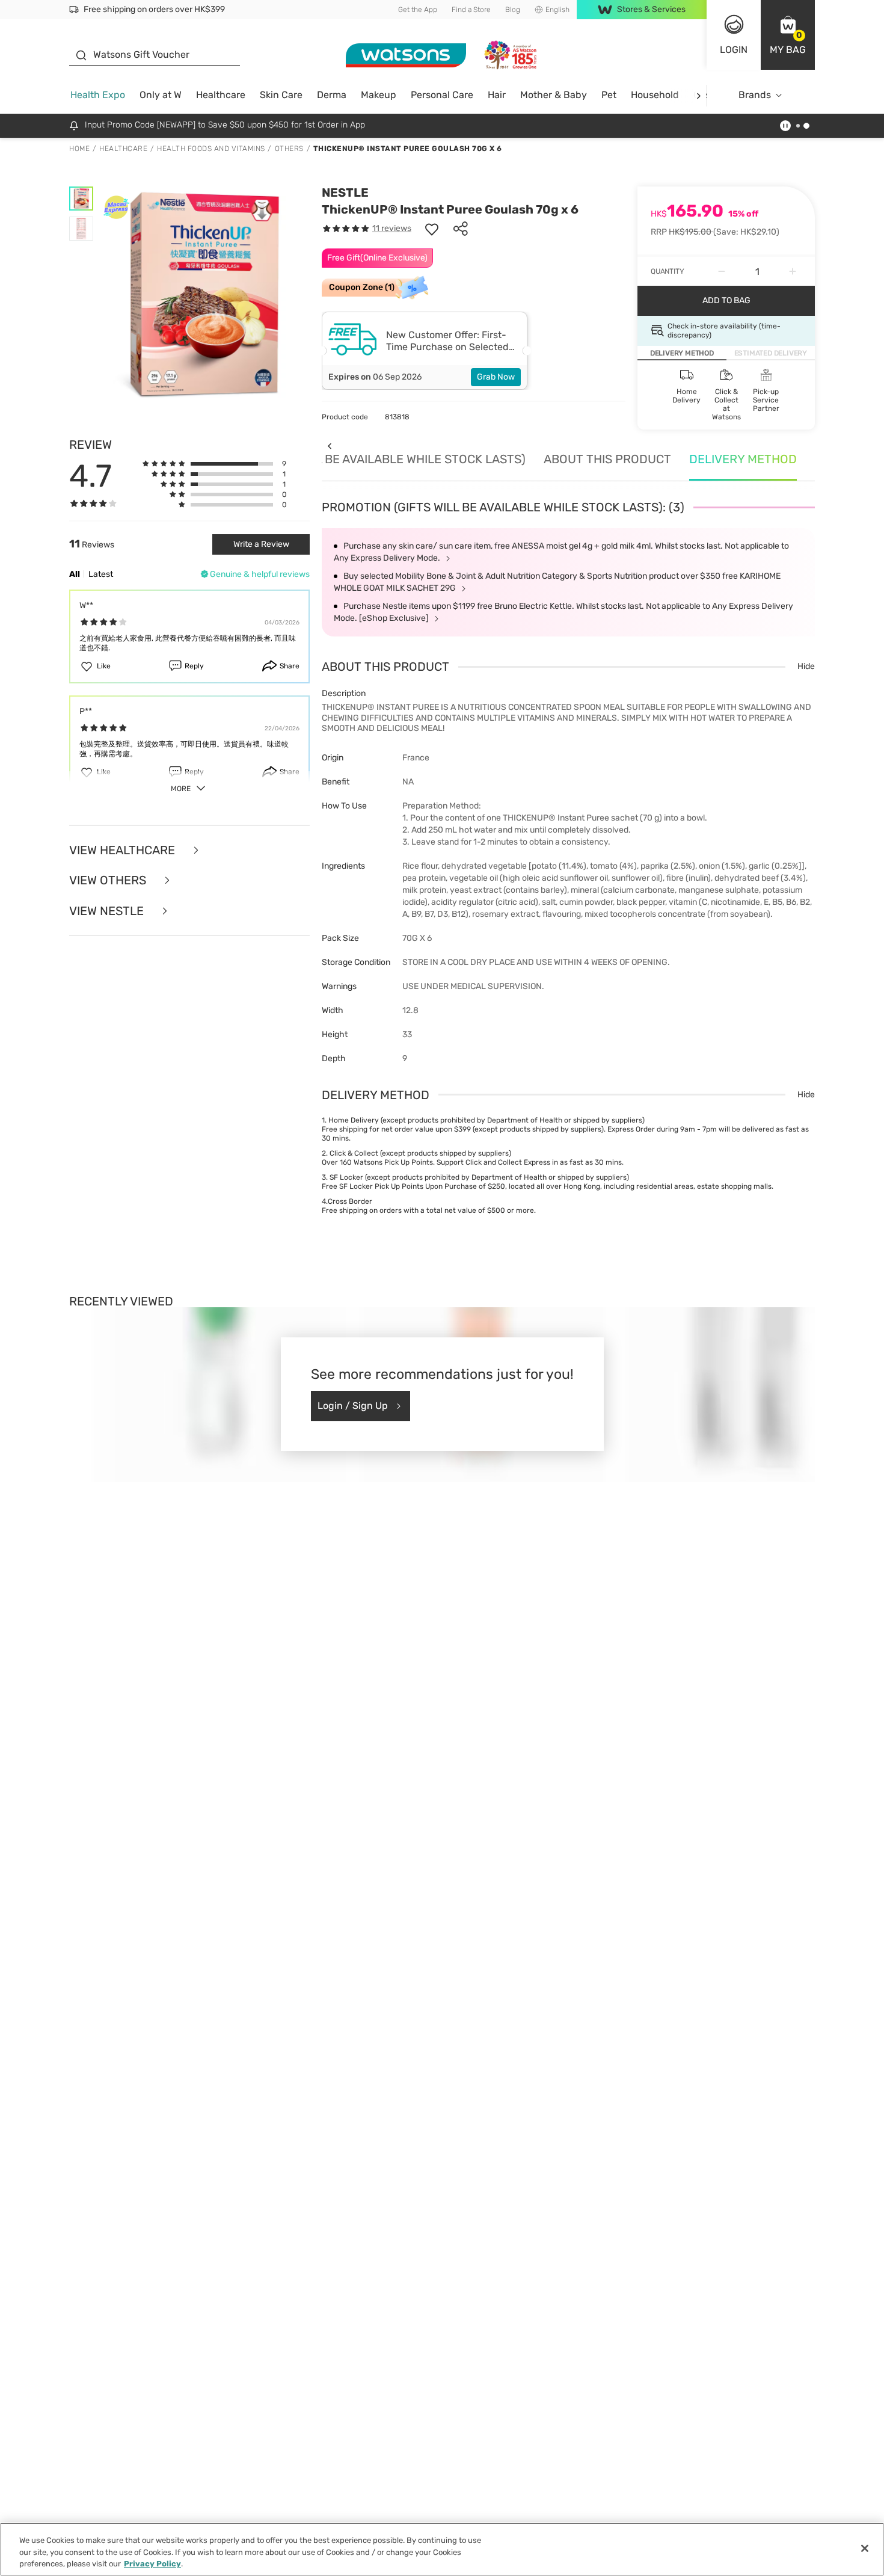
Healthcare (221, 95)
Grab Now (496, 377)
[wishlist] (432, 229)
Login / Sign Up (353, 1406)
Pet (609, 95)
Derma (332, 95)
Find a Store (471, 10)
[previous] (329, 446)
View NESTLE (108, 911)
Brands (755, 95)
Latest (101, 574)
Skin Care (281, 95)
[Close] (865, 2548)
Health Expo (98, 95)
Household (655, 95)
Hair (497, 95)
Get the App (418, 10)
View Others (109, 880)
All (75, 574)
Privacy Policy (152, 2564)
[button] (788, 35)
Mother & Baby (554, 95)
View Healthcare (124, 850)
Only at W (161, 95)
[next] (698, 95)
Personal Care (442, 95)
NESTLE (345, 193)
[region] (442, 2549)
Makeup (379, 95)
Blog (513, 10)
